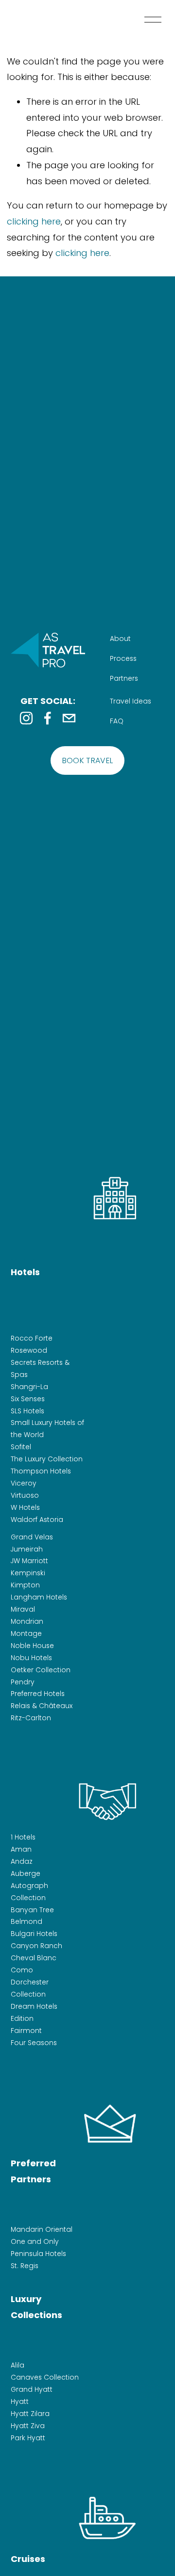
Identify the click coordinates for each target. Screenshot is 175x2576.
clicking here (34, 221)
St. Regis (25, 2266)
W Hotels (25, 1507)
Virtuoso (25, 1495)
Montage (26, 1633)
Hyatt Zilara (30, 2414)
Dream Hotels (34, 2006)
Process (123, 658)
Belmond (26, 1921)
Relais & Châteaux (42, 1706)
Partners (124, 678)
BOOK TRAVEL (88, 760)
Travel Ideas (131, 701)
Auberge (26, 1873)
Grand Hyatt (32, 2389)
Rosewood (29, 1350)
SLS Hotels (27, 1411)
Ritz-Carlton (31, 1718)
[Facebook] (48, 718)
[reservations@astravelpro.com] (69, 718)
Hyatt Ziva (28, 2426)
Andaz (22, 1861)
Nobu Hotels (31, 1658)
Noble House (32, 1646)
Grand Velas (32, 1537)
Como (22, 1970)
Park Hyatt (28, 2438)
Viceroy (24, 1483)
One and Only (35, 2241)
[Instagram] (26, 718)
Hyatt (20, 2401)
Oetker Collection (41, 1670)
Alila (17, 2365)
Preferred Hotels (38, 1694)
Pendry (23, 1682)
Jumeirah (27, 1549)
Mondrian (27, 1621)
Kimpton (25, 1585)
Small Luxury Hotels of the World (47, 1429)
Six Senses (28, 1399)
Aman (21, 1849)
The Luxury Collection (47, 1459)
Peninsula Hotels (38, 2254)
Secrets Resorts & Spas (40, 1368)
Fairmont (26, 2031)
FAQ (117, 721)
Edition (22, 2018)
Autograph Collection (29, 1892)
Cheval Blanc (34, 1958)
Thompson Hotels (41, 1471)
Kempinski (28, 1573)
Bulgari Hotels (34, 1934)
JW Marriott (29, 1561)
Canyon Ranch (36, 1946)
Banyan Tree (32, 1910)
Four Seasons (34, 2043)
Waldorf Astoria (37, 1520)
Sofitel (21, 1447)
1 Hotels (23, 1837)
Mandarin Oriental (42, 2229)
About (120, 639)
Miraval (23, 1609)
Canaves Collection (45, 2377)
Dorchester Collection (30, 1988)
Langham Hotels (39, 1597)
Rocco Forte (32, 1338)
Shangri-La (29, 1387)
